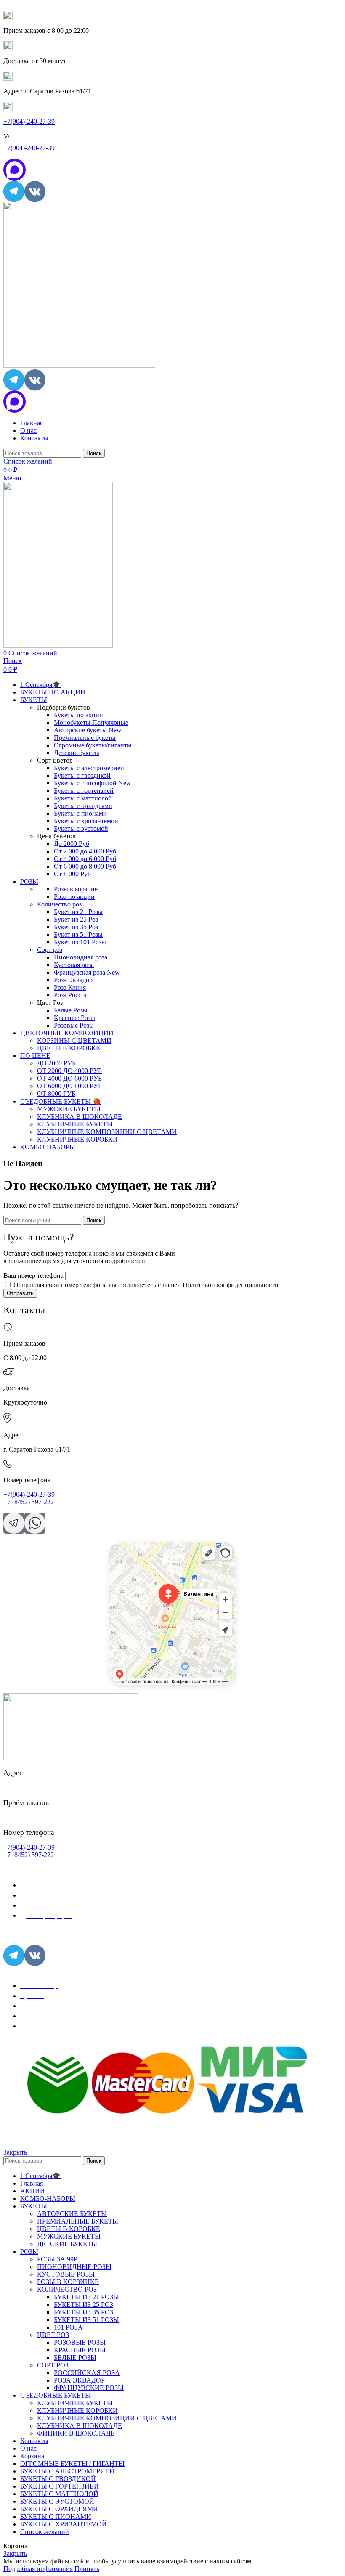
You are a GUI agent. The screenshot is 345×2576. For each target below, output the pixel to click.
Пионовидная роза (81, 957)
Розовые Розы (74, 1025)
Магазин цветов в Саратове (138, 1557)
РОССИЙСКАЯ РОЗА (87, 2373)
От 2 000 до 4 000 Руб (85, 851)
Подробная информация (38, 2569)
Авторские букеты (88, 730)
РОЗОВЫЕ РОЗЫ (80, 2342)
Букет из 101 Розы (80, 942)
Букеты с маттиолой (83, 798)
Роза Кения (70, 987)
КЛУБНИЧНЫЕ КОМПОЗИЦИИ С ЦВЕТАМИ (107, 1132)
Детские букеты (77, 753)
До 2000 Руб (72, 844)
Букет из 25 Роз (76, 919)
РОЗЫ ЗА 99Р (57, 2259)
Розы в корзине (76, 889)
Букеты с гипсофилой (93, 783)
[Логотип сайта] (79, 365)
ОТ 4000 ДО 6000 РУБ (69, 1078)
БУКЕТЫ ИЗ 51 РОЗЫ (86, 2320)
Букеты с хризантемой (86, 821)
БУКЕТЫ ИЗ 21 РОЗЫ (86, 2297)
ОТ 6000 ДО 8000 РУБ (69, 1086)
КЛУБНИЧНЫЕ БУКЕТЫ (75, 1124)
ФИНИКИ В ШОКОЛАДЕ (76, 2433)
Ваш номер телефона (34, 1276)
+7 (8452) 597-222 (29, 1502)
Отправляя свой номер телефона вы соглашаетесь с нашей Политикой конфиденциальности (146, 1285)
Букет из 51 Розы (78, 934)
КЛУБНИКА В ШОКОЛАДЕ (80, 1117)
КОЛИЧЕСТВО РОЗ (67, 2289)
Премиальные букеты (85, 738)
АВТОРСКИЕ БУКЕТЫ (72, 2214)
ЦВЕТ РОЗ (53, 2335)
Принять (87, 2569)
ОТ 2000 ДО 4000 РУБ (69, 1071)
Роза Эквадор (73, 980)
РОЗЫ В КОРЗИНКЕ (68, 2282)
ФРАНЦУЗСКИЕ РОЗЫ (89, 2388)
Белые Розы (71, 1010)
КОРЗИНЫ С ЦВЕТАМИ (74, 1040)
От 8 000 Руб (72, 874)
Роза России (71, 995)
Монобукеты (91, 722)
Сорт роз (50, 950)
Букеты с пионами (80, 813)
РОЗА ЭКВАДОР (79, 2380)
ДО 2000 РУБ (56, 1063)
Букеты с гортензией (84, 791)
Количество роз (59, 904)
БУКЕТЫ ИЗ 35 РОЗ (84, 2312)
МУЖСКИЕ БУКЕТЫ (69, 1109)
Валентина (120, 1545)
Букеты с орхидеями (83, 806)
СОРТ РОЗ (53, 2365)
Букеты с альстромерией (89, 768)
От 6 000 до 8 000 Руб (85, 866)
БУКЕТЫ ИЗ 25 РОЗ (84, 2304)
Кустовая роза (74, 965)
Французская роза (87, 972)
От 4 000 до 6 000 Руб (85, 859)
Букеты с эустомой (81, 828)
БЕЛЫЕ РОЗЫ (75, 2357)
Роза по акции (74, 897)
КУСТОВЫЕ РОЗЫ (66, 2274)
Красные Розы (74, 1018)
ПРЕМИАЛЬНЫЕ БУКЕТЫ (78, 2221)
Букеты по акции (78, 715)
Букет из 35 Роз (76, 927)
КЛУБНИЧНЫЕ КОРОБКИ (77, 1139)
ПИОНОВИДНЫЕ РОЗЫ (74, 2267)
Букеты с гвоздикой (82, 775)
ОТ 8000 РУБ (56, 1093)
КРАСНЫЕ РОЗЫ (80, 2350)
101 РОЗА (68, 2327)
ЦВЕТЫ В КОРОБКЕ (69, 1048)
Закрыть (15, 2152)
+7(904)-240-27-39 (29, 121)
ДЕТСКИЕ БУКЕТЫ (67, 2244)
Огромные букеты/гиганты (93, 745)
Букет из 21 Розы (78, 912)
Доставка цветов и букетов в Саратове (150, 1551)
